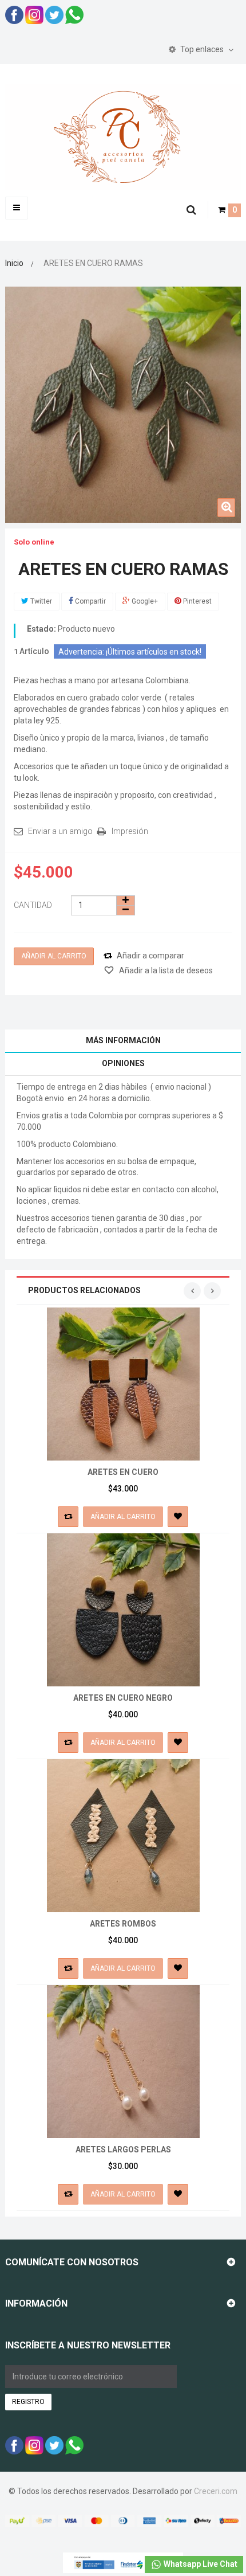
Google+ (144, 601)
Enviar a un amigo (60, 831)
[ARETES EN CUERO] (123, 1383)
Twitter (40, 601)
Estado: (41, 629)
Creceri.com (216, 2491)
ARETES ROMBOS (123, 1924)
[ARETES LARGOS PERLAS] (123, 2061)
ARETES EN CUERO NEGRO (123, 1698)
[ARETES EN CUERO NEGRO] (123, 1609)
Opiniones (123, 1063)
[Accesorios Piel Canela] (123, 136)
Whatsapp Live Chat (200, 2564)
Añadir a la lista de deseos (165, 970)
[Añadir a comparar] (68, 1517)
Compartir (90, 601)
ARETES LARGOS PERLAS (123, 2150)
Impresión (130, 831)
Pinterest (197, 601)
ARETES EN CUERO (123, 1472)
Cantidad (33, 905)
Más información (123, 1040)
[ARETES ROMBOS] (123, 1835)
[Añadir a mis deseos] (178, 1517)
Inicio (14, 263)
